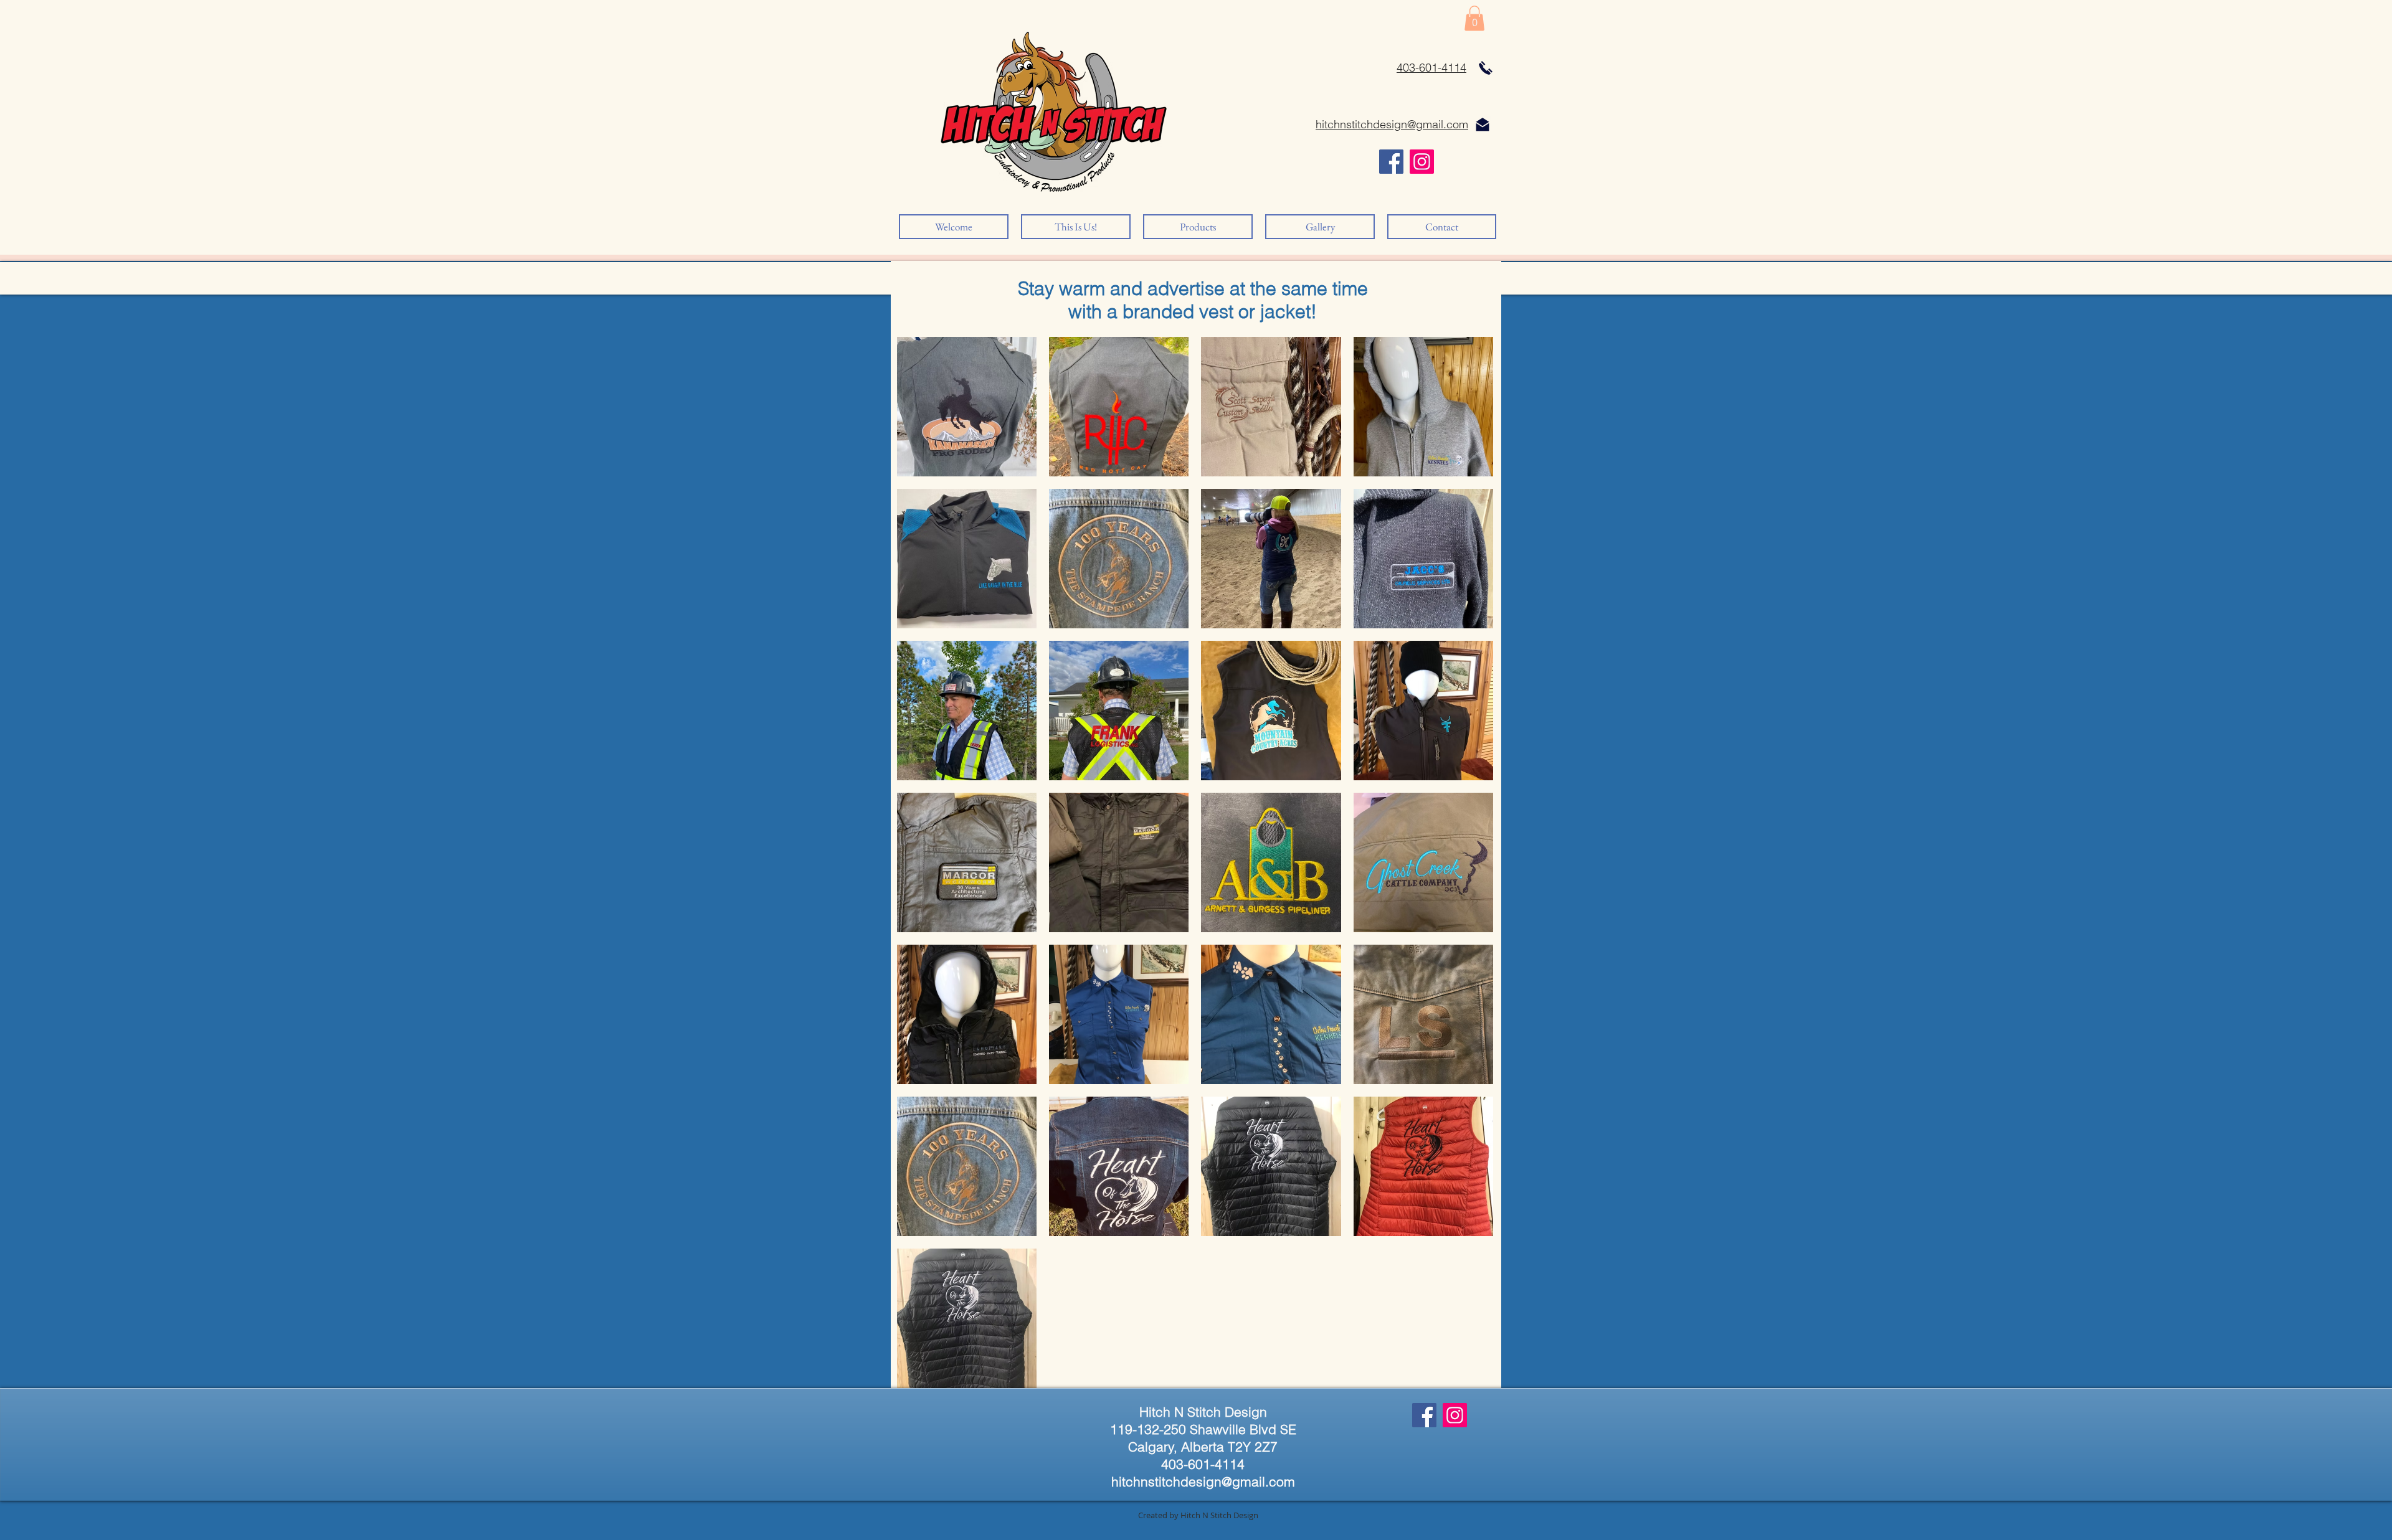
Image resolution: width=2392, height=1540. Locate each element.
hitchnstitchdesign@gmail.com (1203, 1481)
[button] (1474, 18)
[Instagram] (1422, 162)
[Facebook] (1391, 162)
